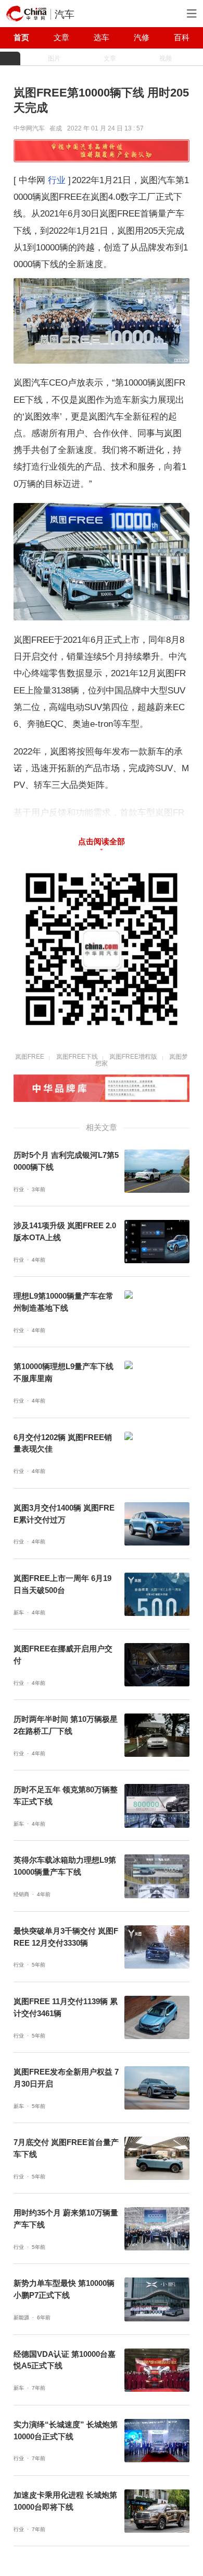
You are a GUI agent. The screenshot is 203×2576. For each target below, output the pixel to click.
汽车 (65, 14)
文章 (61, 38)
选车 (102, 38)
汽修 (142, 38)
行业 (57, 180)
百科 (182, 38)
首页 (21, 38)
